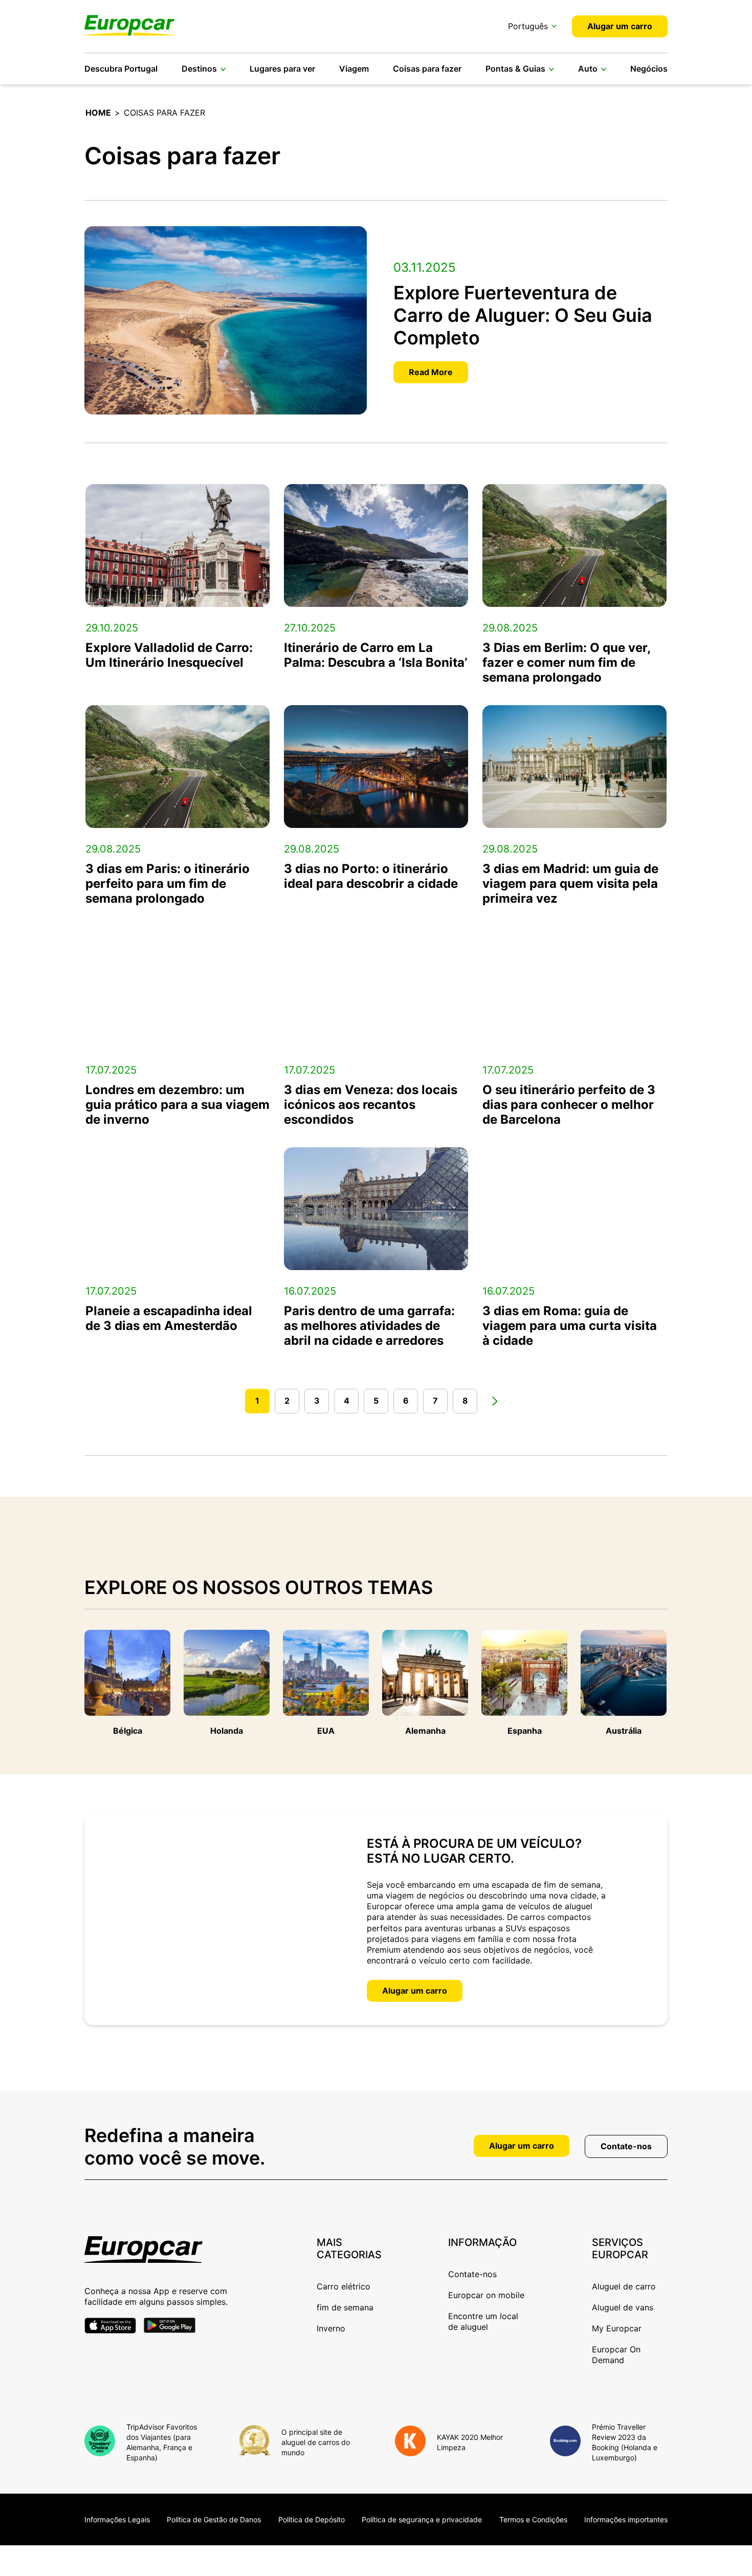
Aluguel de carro (624, 2286)
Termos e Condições (533, 2519)
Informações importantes (626, 2519)
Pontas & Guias (515, 69)
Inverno (331, 2328)
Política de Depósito (312, 2519)
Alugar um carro (620, 26)
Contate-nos (626, 2146)
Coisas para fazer (427, 69)
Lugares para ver (282, 69)
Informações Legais (117, 2519)
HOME (98, 113)
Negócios (649, 69)
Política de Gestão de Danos (214, 2519)
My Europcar (617, 2328)
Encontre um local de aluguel (483, 2321)
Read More (431, 372)
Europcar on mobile (486, 2295)
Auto (588, 69)
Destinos (199, 69)
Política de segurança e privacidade (422, 2519)
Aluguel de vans (623, 2307)
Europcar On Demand (616, 2355)
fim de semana (345, 2307)
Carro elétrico (344, 2286)
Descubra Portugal (121, 69)
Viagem (354, 69)
